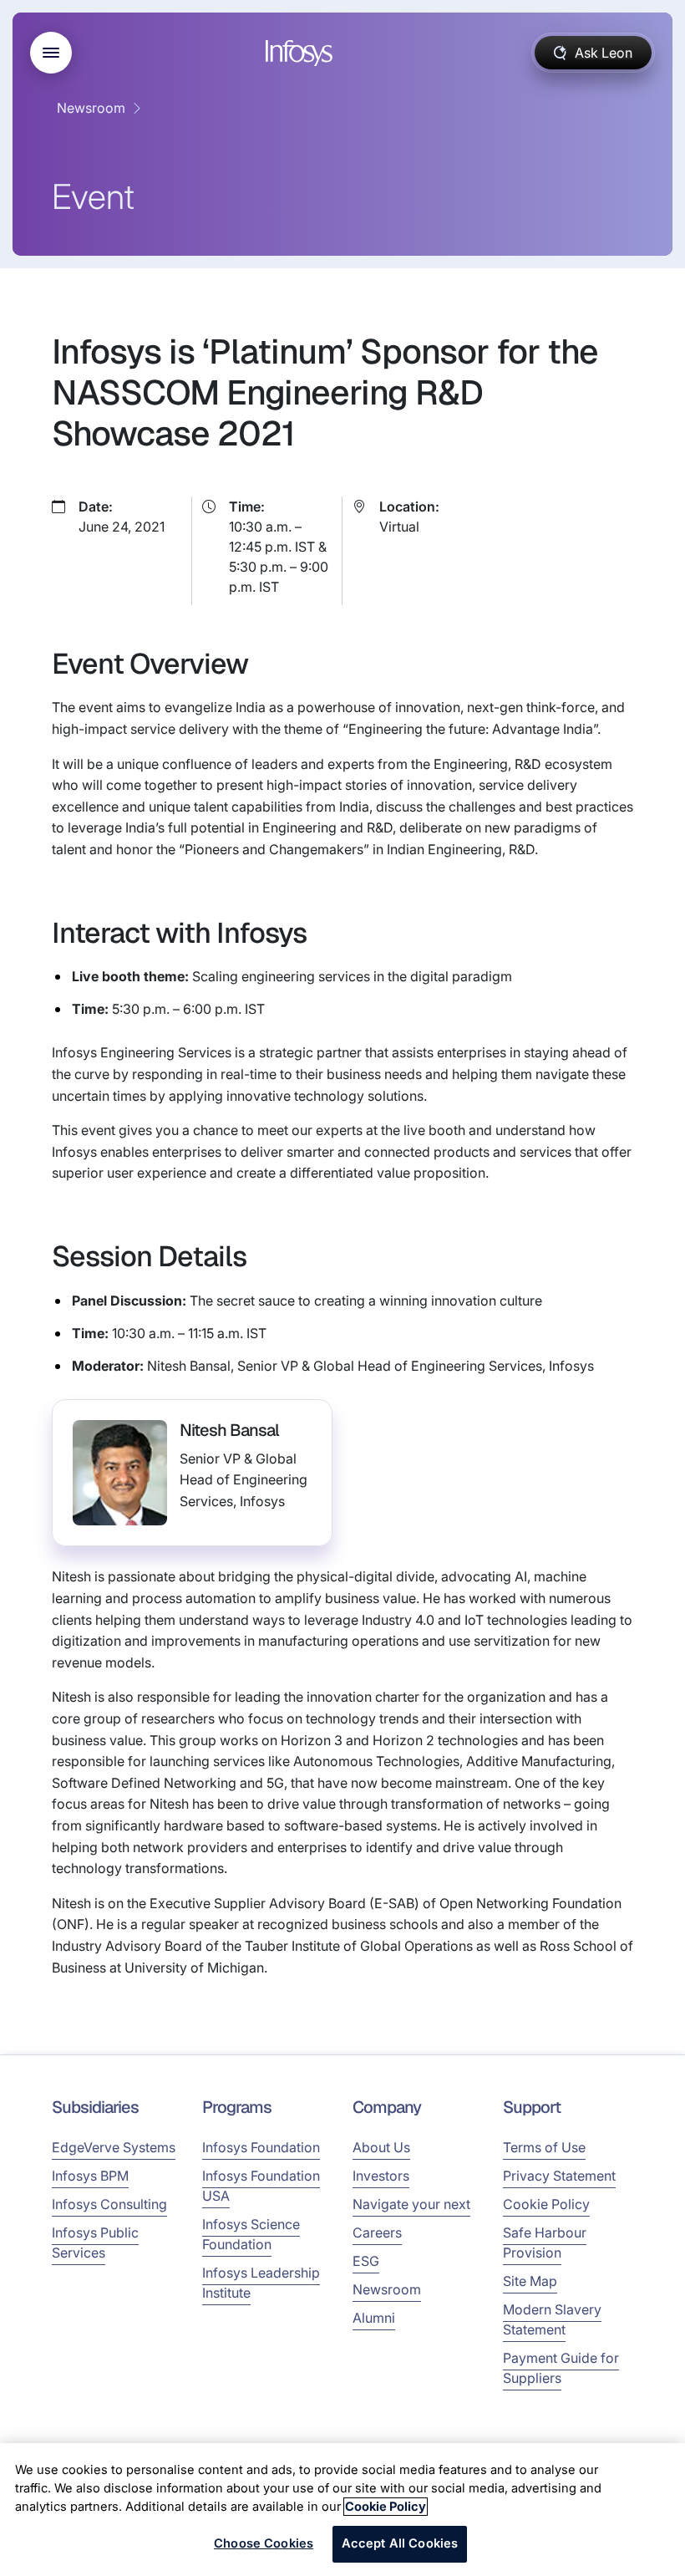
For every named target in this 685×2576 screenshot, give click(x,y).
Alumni (374, 2318)
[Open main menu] (51, 53)
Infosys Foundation (261, 2147)
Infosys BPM (90, 2176)
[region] (342, 2510)
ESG (366, 2261)
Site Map (530, 2281)
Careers (377, 2232)
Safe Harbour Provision (545, 2243)
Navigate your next (411, 2204)
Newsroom (91, 108)
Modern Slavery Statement (552, 2319)
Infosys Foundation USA (261, 2186)
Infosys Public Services (95, 2243)
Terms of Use (544, 2147)
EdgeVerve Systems (114, 2147)
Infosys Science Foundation (251, 2234)
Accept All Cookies (400, 2543)
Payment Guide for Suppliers (561, 2368)
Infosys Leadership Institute (261, 2283)
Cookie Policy (546, 2204)
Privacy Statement (559, 2176)
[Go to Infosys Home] (302, 53)
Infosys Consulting (109, 2204)
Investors (381, 2176)
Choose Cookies (264, 2543)
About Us (381, 2147)
